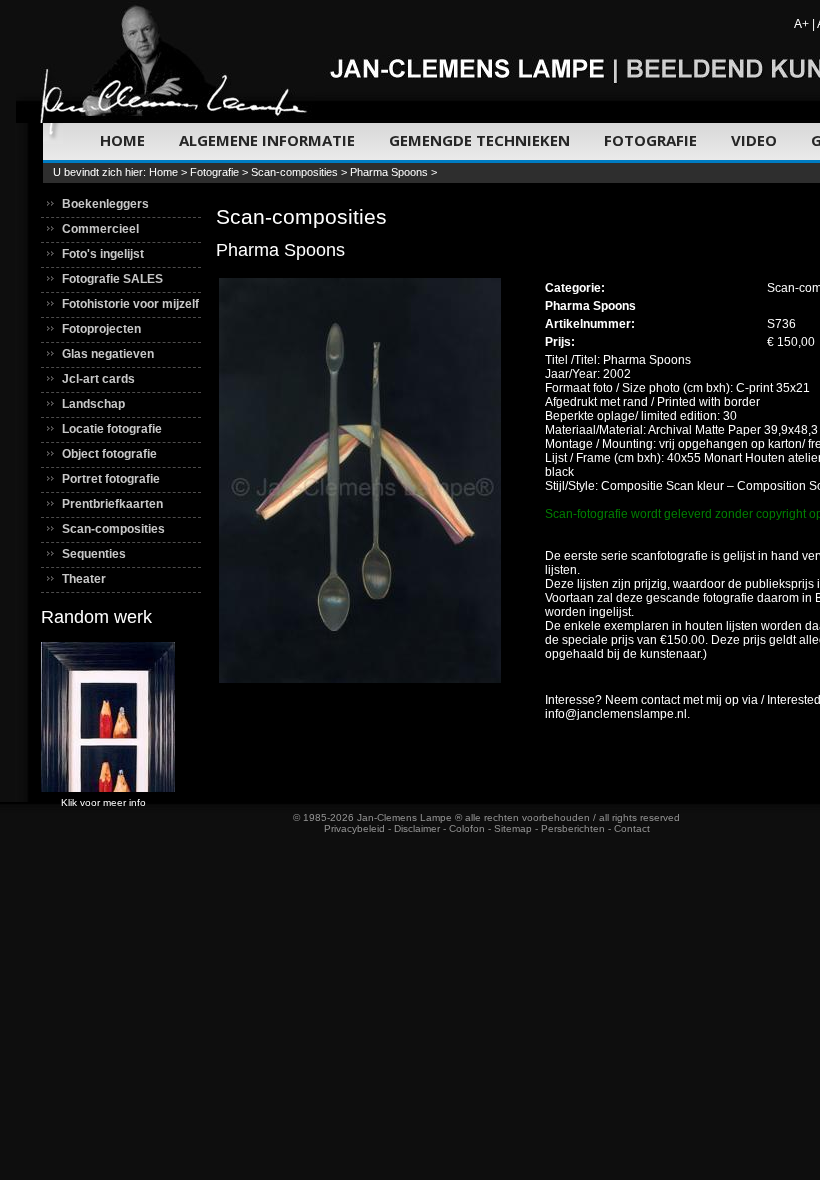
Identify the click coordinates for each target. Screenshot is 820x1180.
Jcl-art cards (98, 379)
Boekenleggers (105, 204)
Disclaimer (417, 828)
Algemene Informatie (267, 140)
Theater (84, 579)
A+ (801, 24)
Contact (632, 828)
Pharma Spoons (389, 172)
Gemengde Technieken (479, 140)
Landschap (93, 404)
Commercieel (100, 229)
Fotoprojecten (101, 329)
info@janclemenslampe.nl (616, 714)
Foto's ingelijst (103, 254)
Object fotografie (109, 454)
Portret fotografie (111, 479)
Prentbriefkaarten (112, 504)
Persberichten (573, 828)
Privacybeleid (354, 828)
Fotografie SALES (112, 279)
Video (754, 140)
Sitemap (513, 828)
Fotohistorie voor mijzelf (130, 304)
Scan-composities (294, 172)
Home (122, 140)
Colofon (467, 828)
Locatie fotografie (112, 429)
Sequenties (94, 554)
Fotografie (650, 140)
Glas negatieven (108, 354)
